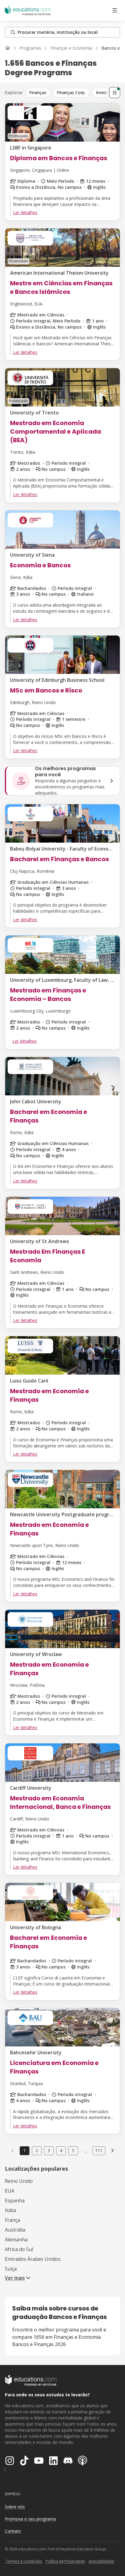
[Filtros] (115, 93)
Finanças (38, 92)
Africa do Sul (19, 2249)
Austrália (15, 2230)
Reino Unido (19, 2181)
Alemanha (16, 2239)
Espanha (15, 2201)
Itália (10, 2210)
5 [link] (73, 2150)
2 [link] (37, 2150)
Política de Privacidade (65, 2561)
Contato (13, 2531)
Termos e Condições (24, 2561)
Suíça (11, 2269)
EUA (10, 2191)
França (12, 2220)
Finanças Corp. (71, 92)
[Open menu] (115, 10)
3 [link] (49, 2150)
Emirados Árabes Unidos (33, 2259)
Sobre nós (15, 2507)
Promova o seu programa (30, 2519)
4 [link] (61, 2150)
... (85, 2151)
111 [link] (99, 2150)
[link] (113, 2151)
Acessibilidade (101, 2561)
